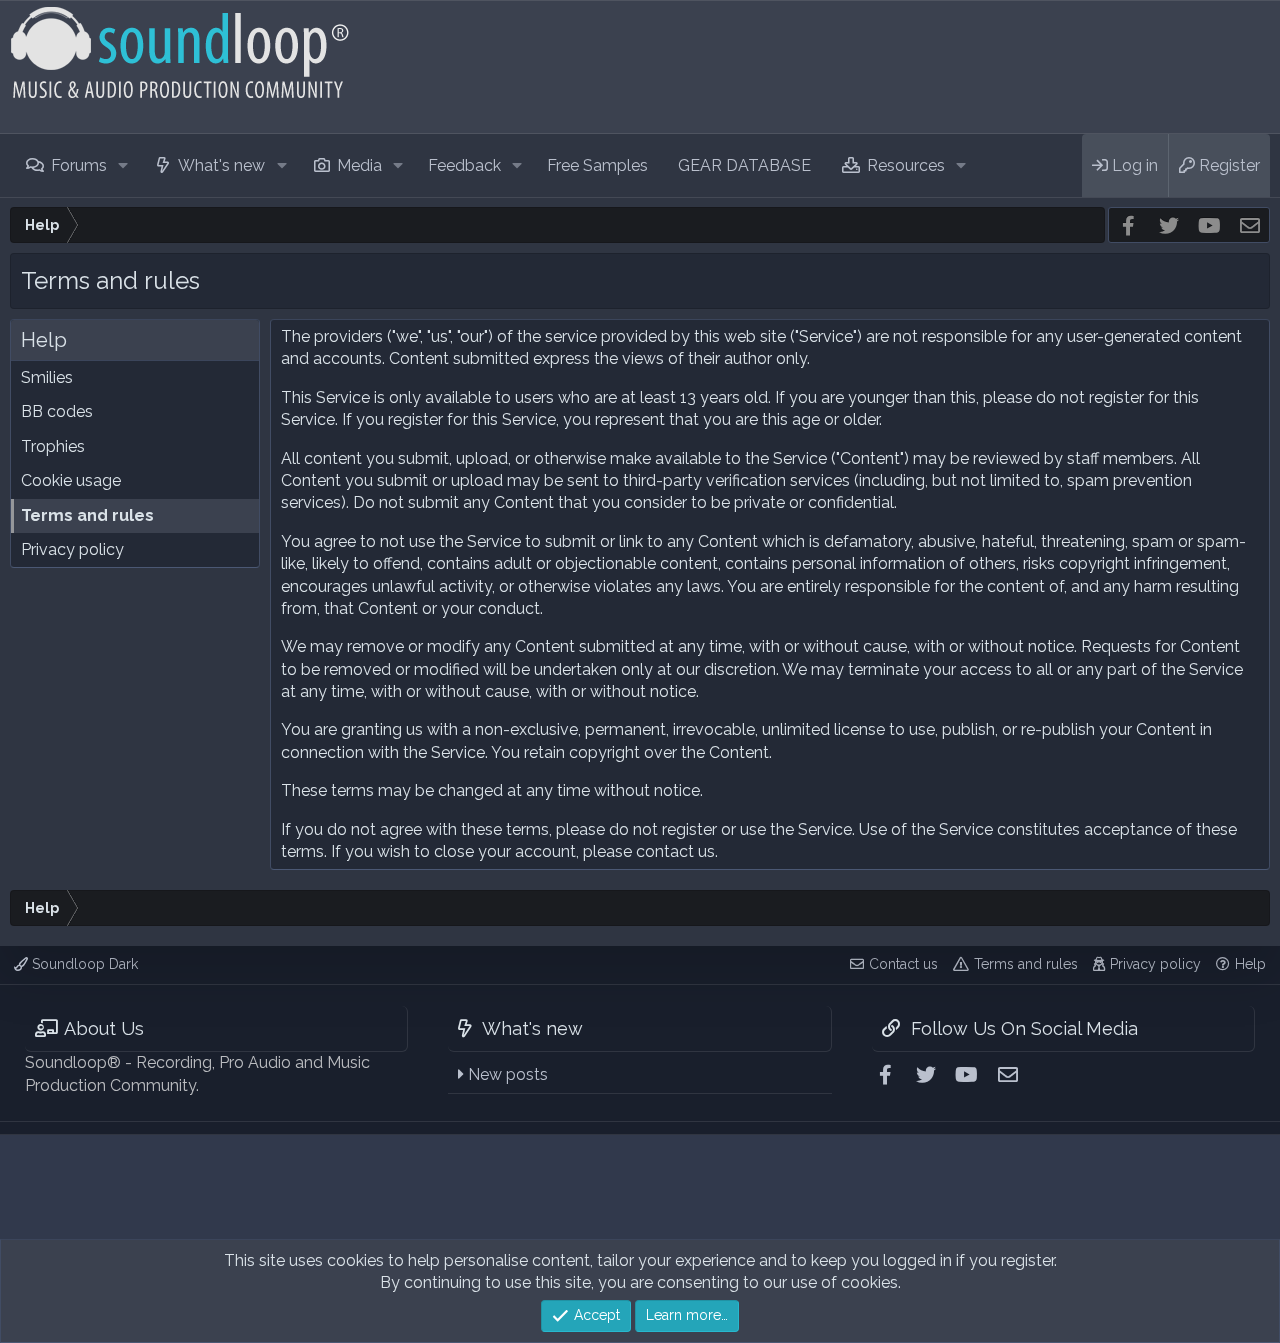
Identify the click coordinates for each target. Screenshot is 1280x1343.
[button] (122, 166)
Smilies (47, 377)
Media (359, 165)
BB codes (57, 411)
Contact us (903, 964)
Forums (79, 165)
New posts (508, 1074)
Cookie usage (71, 480)
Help (1250, 964)
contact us (675, 851)
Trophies (53, 446)
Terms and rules (87, 515)
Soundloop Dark (83, 964)
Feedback (464, 165)
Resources (906, 165)
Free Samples (597, 165)
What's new (221, 165)
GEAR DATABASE (744, 165)
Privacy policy (72, 549)
